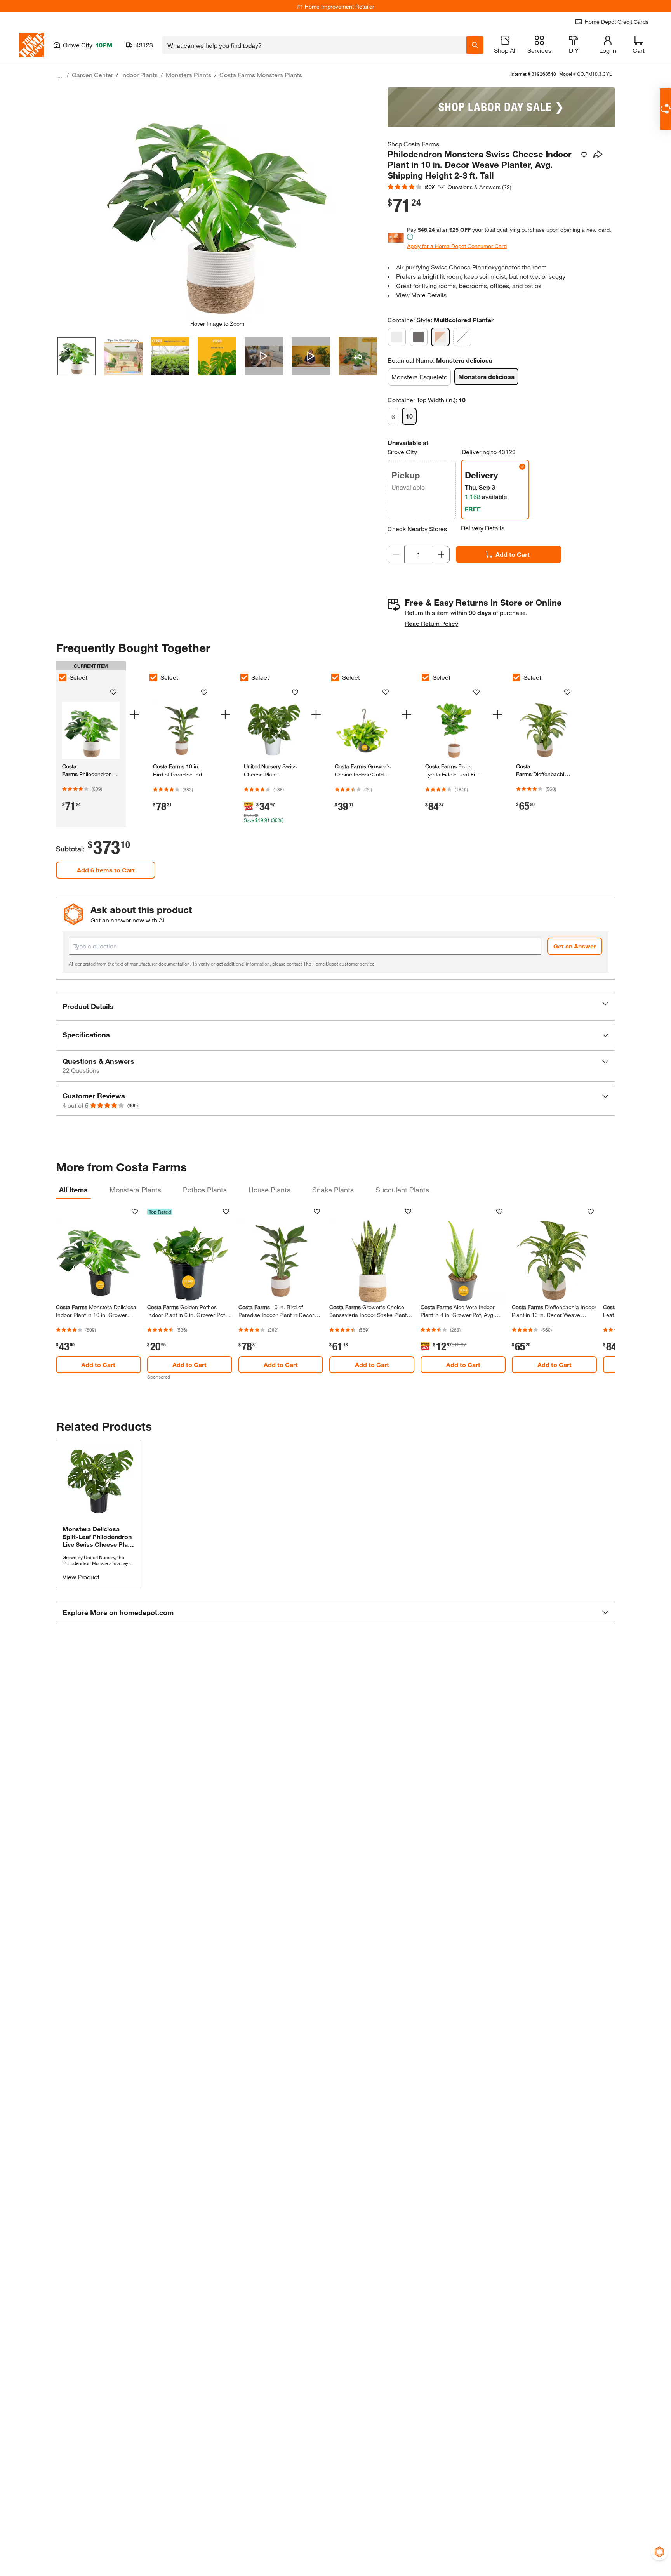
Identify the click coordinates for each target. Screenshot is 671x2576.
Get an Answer (575, 946)
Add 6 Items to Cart (106, 870)
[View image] (76, 356)
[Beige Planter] (397, 337)
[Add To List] (584, 155)
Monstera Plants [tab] (135, 1190)
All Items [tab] (73, 1190)
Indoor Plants (139, 75)
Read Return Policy (431, 623)
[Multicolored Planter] (440, 337)
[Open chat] (665, 109)
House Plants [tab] (269, 1190)
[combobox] (314, 45)
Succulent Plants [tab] (402, 1190)
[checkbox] (63, 677)
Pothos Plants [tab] (205, 1190)
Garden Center (92, 75)
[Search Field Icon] (475, 45)
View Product (81, 1577)
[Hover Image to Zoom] (217, 204)
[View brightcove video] (264, 356)
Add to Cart (513, 554)
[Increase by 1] (441, 554)
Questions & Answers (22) (480, 187)
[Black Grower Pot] (419, 337)
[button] (335, 1006)
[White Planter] (462, 337)
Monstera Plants (189, 75)
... (60, 76)
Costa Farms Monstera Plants (261, 75)
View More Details (421, 295)
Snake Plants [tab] (333, 1190)
